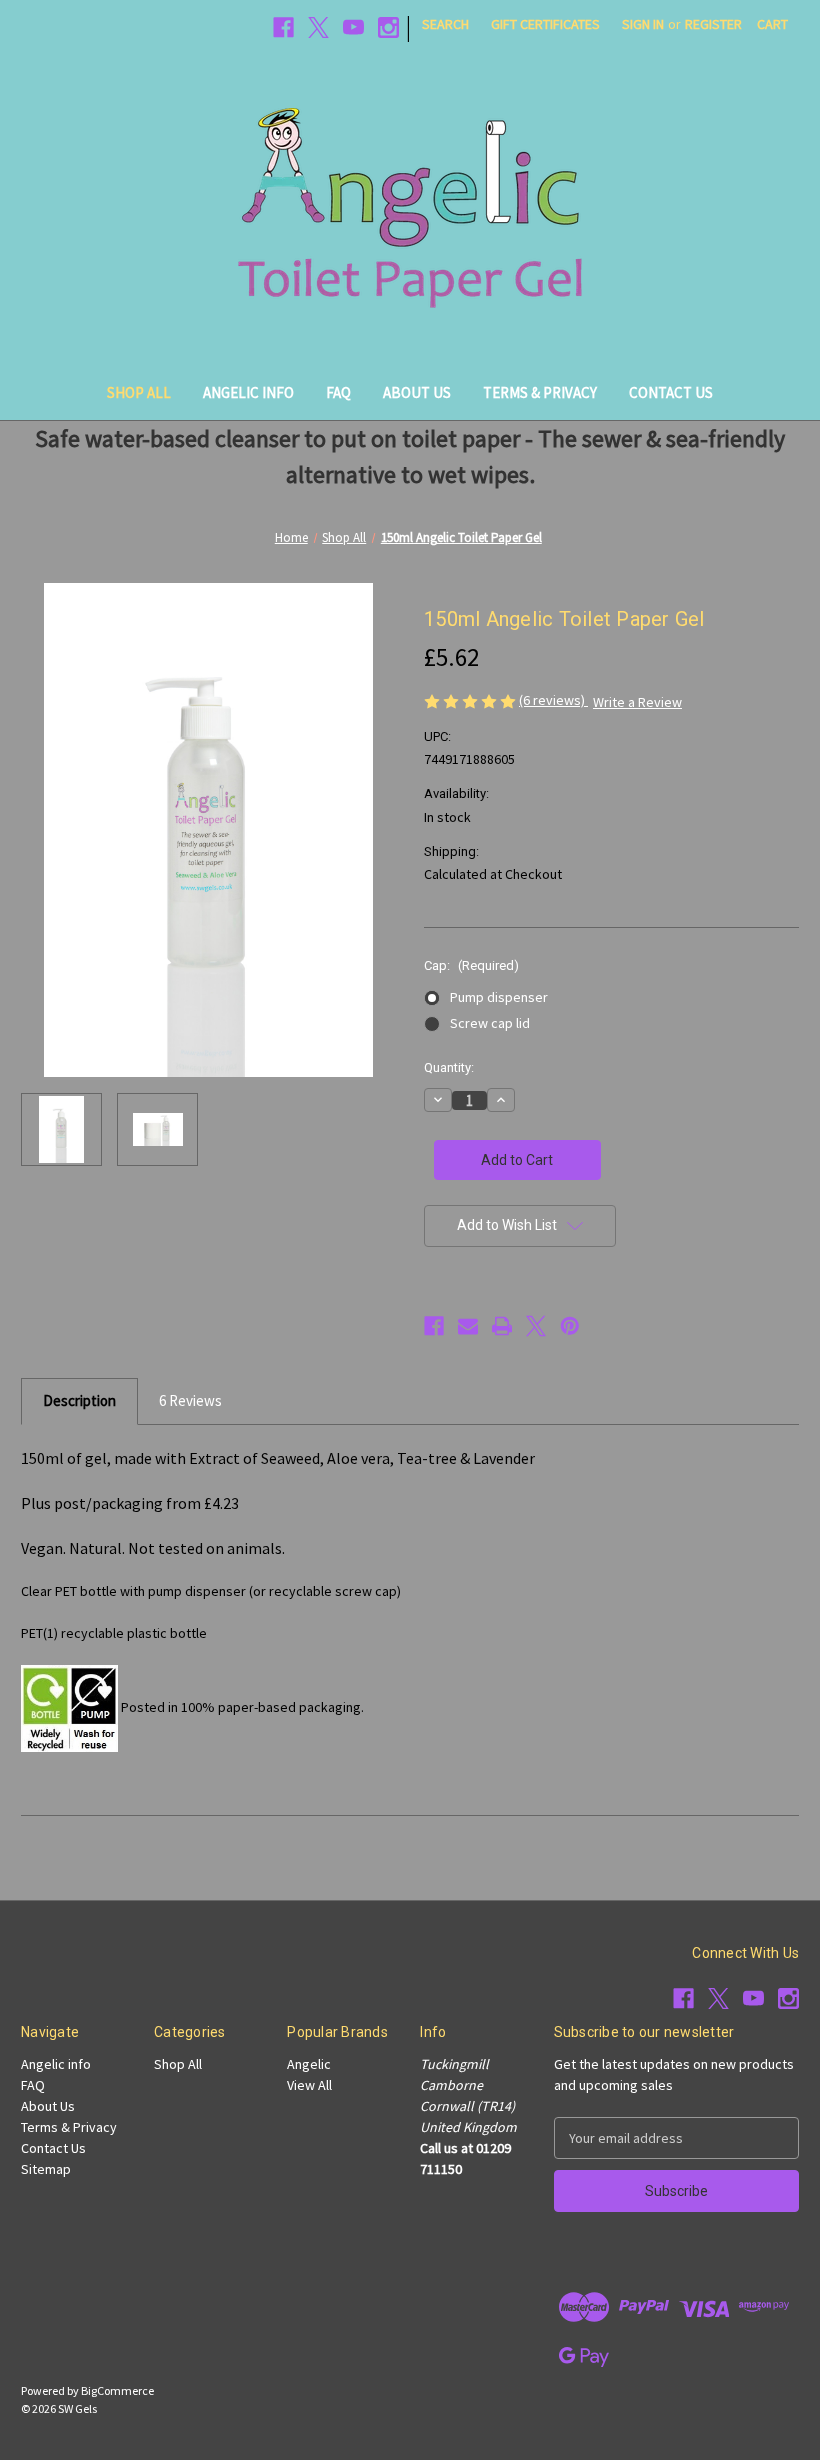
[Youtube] (353, 27)
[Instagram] (388, 27)
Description (79, 1400)
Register (713, 24)
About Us (417, 392)
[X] (318, 27)
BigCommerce (117, 2390)
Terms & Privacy (540, 392)
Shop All (139, 392)
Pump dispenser (499, 997)
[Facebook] (283, 27)
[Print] (502, 1326)
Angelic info (248, 392)
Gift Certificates (545, 24)
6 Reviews (190, 1400)
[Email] (468, 1326)
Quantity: (449, 1067)
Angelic (309, 2064)
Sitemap (46, 2169)
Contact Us (671, 392)
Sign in (643, 24)
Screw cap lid (490, 1023)
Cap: (471, 965)
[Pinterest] (570, 1326)
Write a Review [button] (637, 702)
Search (445, 24)
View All (309, 2085)
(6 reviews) (553, 700)
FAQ (338, 392)
